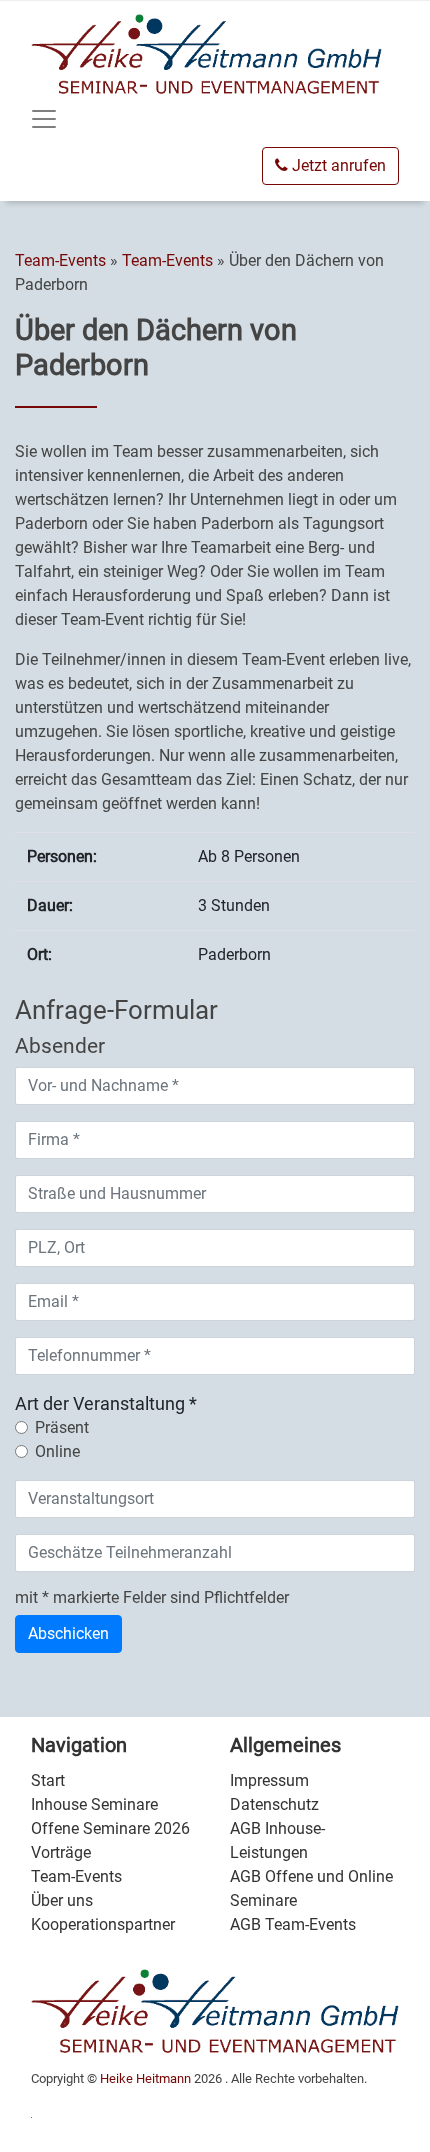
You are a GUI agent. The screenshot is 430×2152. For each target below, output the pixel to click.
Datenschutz (274, 1804)
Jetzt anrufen (337, 165)
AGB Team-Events (293, 1924)
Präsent (62, 1427)
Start (48, 1780)
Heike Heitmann (145, 2078)
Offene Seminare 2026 (110, 1828)
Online (57, 1451)
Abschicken (68, 1633)
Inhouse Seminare (94, 1804)
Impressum (269, 1780)
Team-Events (62, 260)
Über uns (62, 1900)
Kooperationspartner (103, 1924)
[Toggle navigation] (44, 119)
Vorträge (61, 1852)
